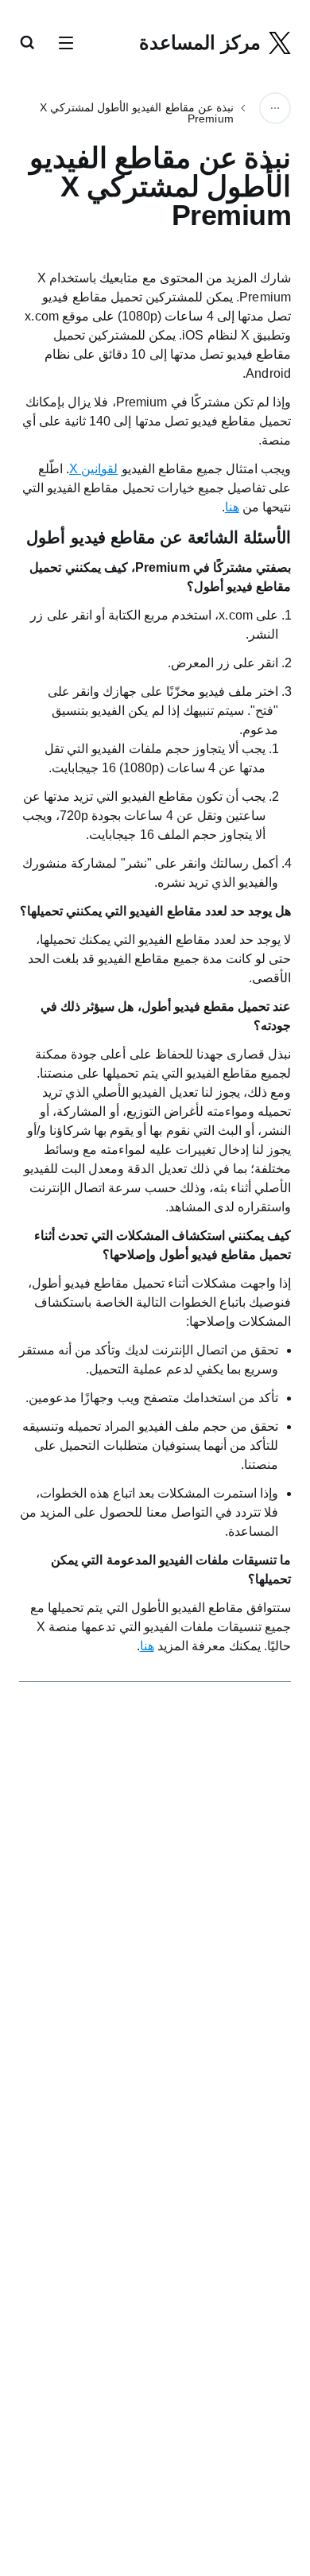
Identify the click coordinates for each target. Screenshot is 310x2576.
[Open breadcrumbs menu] (275, 108)
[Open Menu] (66, 44)
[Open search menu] (27, 44)
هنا (232, 507)
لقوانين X (93, 469)
